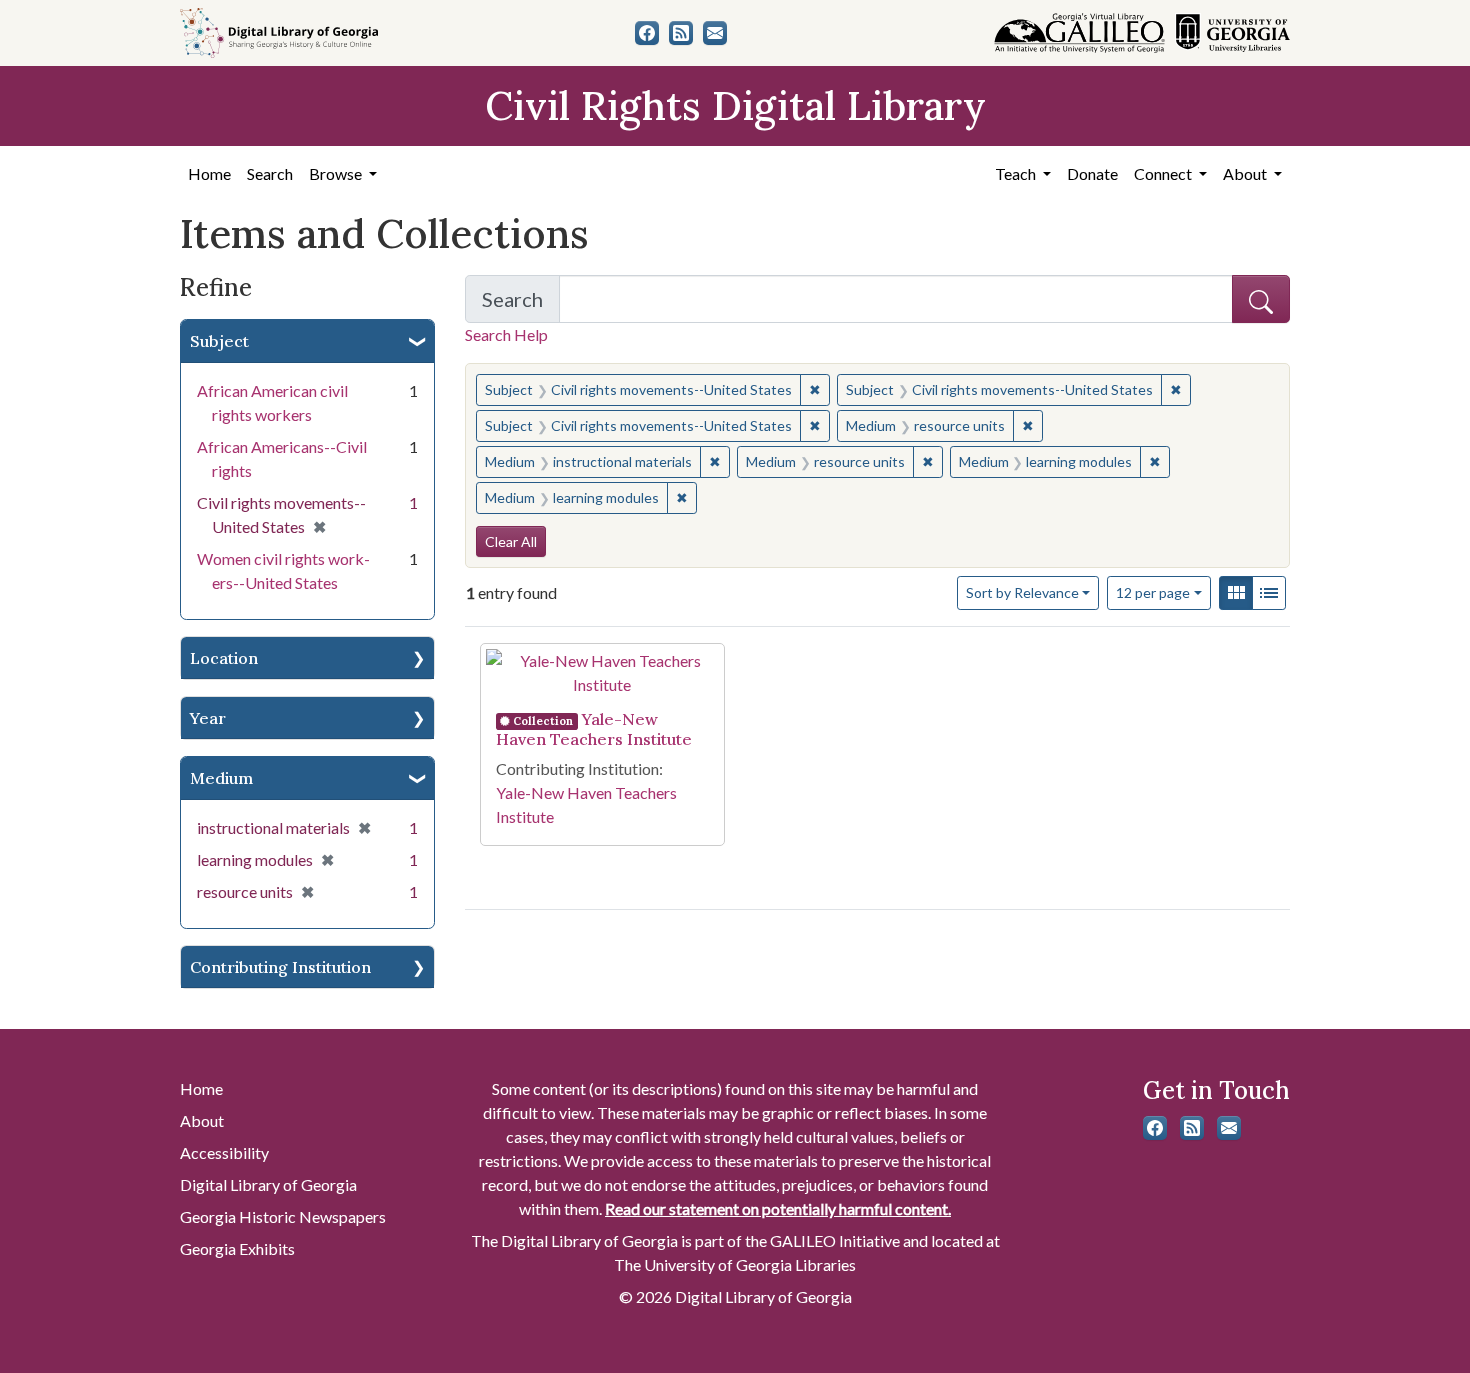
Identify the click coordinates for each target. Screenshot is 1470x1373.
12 (1153, 592)
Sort (1022, 592)
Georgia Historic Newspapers (283, 1216)
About (202, 1120)
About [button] (1246, 173)
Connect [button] (1164, 173)
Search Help (506, 334)
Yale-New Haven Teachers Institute (594, 729)
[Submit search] (1261, 299)
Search (270, 173)
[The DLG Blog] (681, 33)
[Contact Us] (715, 33)
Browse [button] (337, 173)
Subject (219, 341)
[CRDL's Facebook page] (647, 33)
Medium (221, 778)
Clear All (511, 541)
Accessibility (224, 1152)
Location (224, 658)
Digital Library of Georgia (268, 1184)
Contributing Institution (280, 967)
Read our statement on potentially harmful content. (778, 1208)
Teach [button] (1017, 173)
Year (208, 718)
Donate (1092, 173)
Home (209, 173)
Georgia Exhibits (237, 1248)
